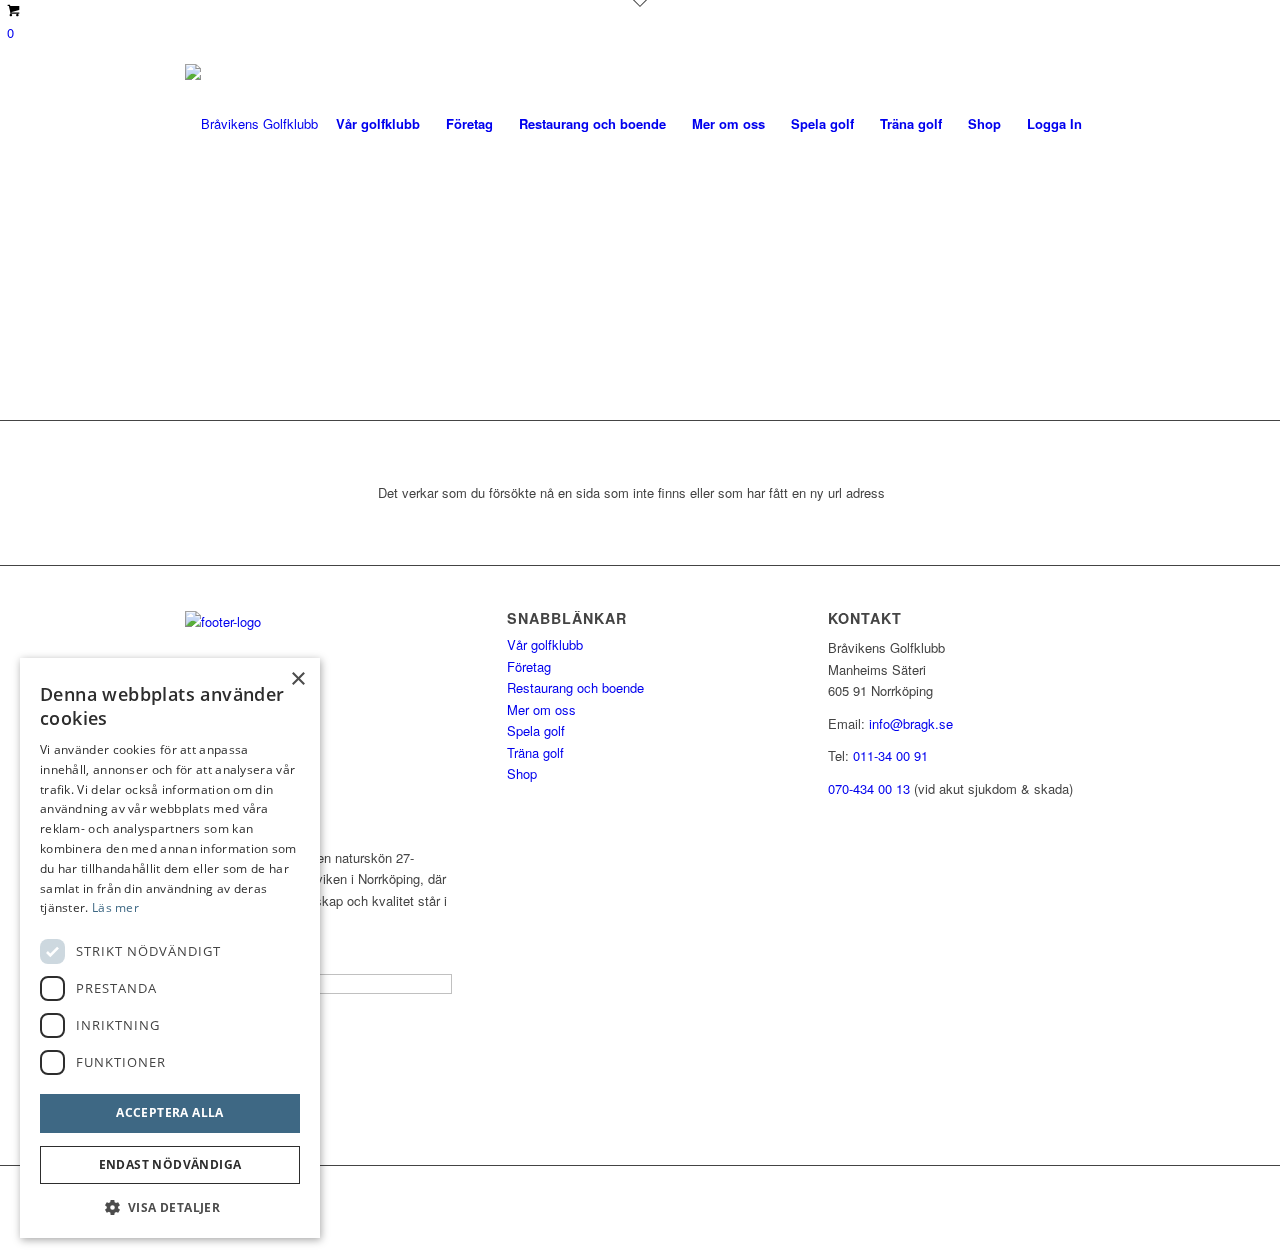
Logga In (1054, 123)
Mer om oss (541, 709)
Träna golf (535, 752)
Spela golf (536, 730)
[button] (170, 1207)
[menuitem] (378, 124)
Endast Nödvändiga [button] (170, 1164)
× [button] (297, 679)
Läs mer (115, 907)
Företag (529, 666)
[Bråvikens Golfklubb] (251, 124)
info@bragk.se (911, 723)
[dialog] (170, 948)
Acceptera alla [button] (170, 1112)
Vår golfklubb (545, 644)
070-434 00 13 (869, 788)
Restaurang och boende (575, 687)
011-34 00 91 (890, 755)
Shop (522, 773)
